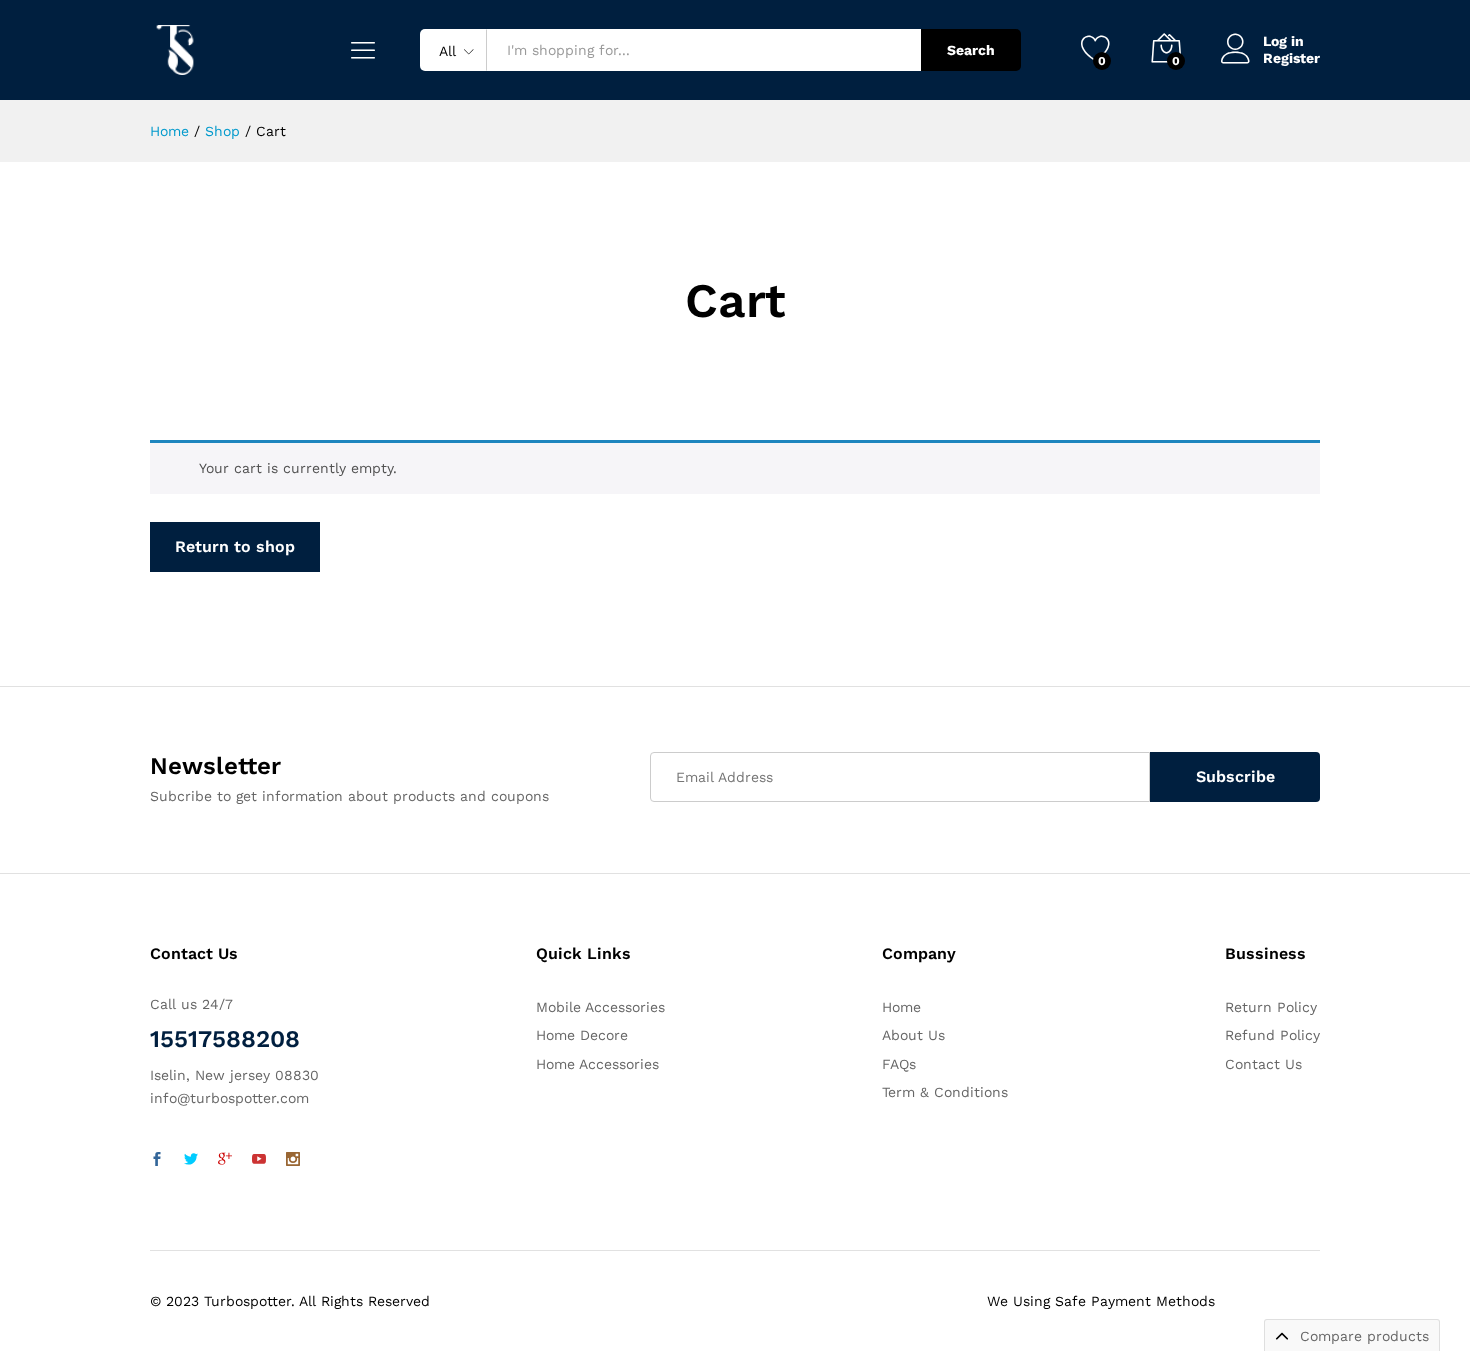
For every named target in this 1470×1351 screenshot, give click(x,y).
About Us (913, 1035)
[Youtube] (259, 1160)
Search (971, 50)
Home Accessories (597, 1064)
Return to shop (235, 546)
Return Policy (1271, 1007)
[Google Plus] (225, 1160)
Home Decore (582, 1035)
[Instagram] (293, 1160)
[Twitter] (191, 1160)
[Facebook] (157, 1160)
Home (901, 1007)
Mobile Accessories (600, 1007)
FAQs (899, 1064)
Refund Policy (1272, 1035)
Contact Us (1263, 1064)
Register (1291, 58)
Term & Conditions (945, 1092)
